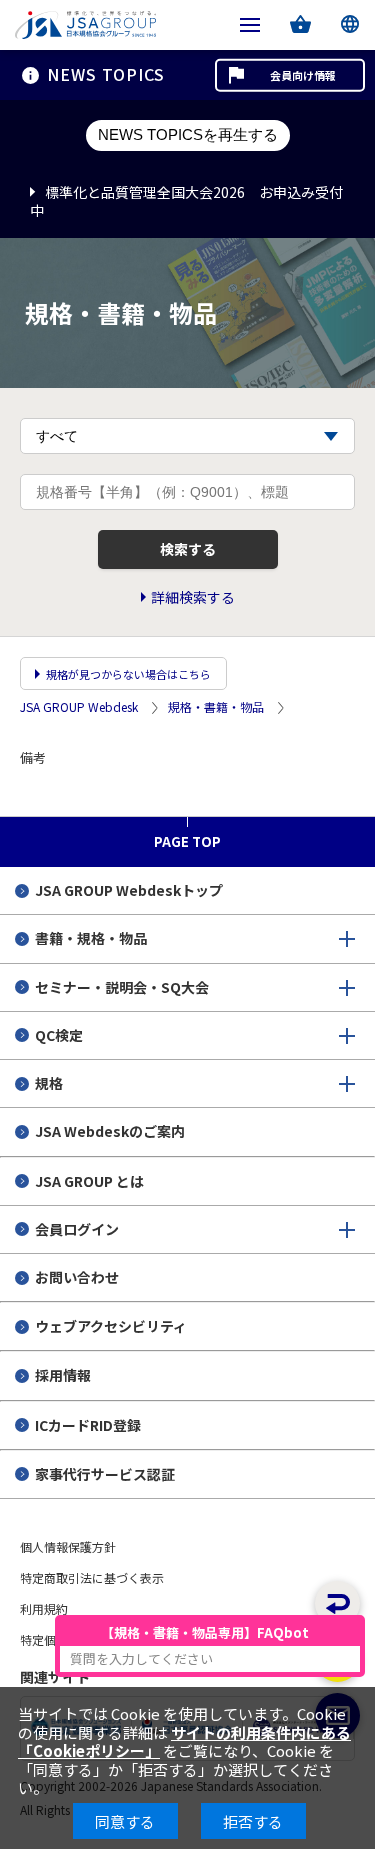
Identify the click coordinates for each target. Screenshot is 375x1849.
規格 (49, 1083)
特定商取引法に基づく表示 (92, 1577)
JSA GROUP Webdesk (79, 707)
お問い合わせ (77, 1277)
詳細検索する (193, 597)
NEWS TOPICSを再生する (188, 134)
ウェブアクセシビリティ (111, 1326)
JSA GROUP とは (89, 1181)
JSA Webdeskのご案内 (110, 1131)
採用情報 (63, 1375)
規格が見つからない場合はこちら (128, 674)
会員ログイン (77, 1229)
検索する (188, 549)
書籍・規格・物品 (91, 938)
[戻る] (337, 1603)
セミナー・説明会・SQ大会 (122, 987)
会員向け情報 (303, 75)
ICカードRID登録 (88, 1425)
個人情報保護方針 (68, 1546)
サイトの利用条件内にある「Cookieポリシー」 (184, 1741)
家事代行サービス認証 (105, 1474)
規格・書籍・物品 (216, 707)
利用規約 (44, 1608)
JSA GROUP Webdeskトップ (129, 890)
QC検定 (59, 1035)
